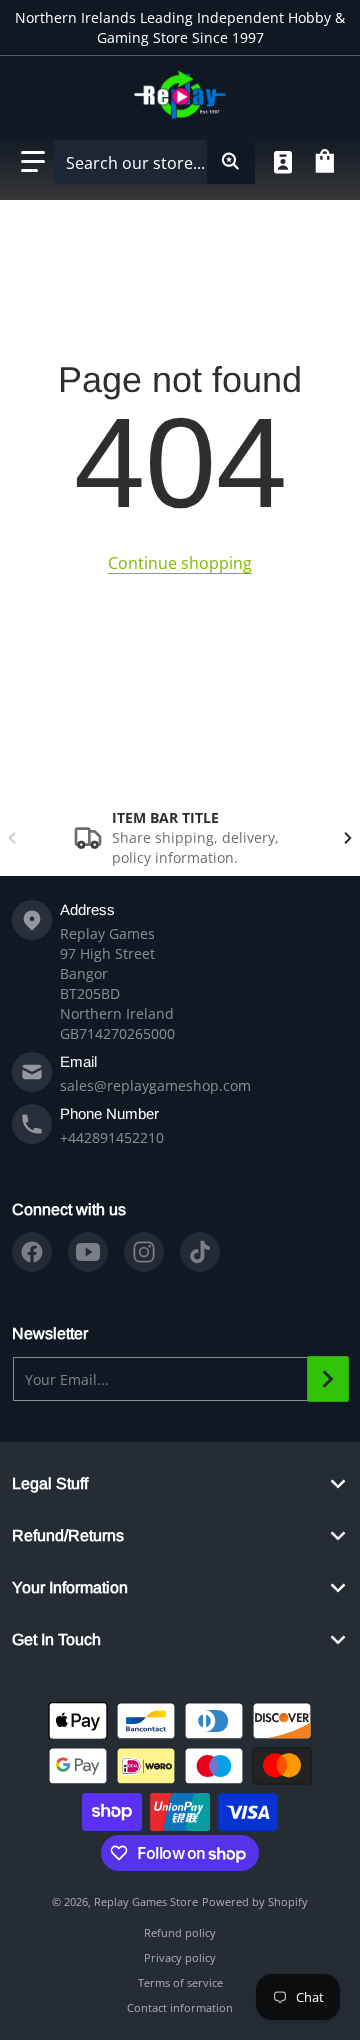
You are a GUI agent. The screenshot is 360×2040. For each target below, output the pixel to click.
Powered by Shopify (255, 1901)
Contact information (180, 2007)
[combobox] (154, 162)
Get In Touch (56, 1639)
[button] (33, 162)
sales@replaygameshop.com (155, 1085)
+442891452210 (112, 1137)
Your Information (70, 1587)
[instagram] (144, 1252)
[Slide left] (12, 838)
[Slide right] (348, 838)
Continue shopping (180, 563)
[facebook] (32, 1252)
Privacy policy (180, 1957)
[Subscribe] (328, 1379)
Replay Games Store (146, 1901)
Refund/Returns (68, 1535)
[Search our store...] (231, 162)
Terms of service (180, 1982)
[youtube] (88, 1252)
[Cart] (328, 162)
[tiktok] (200, 1252)
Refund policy (180, 1932)
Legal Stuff (50, 1483)
